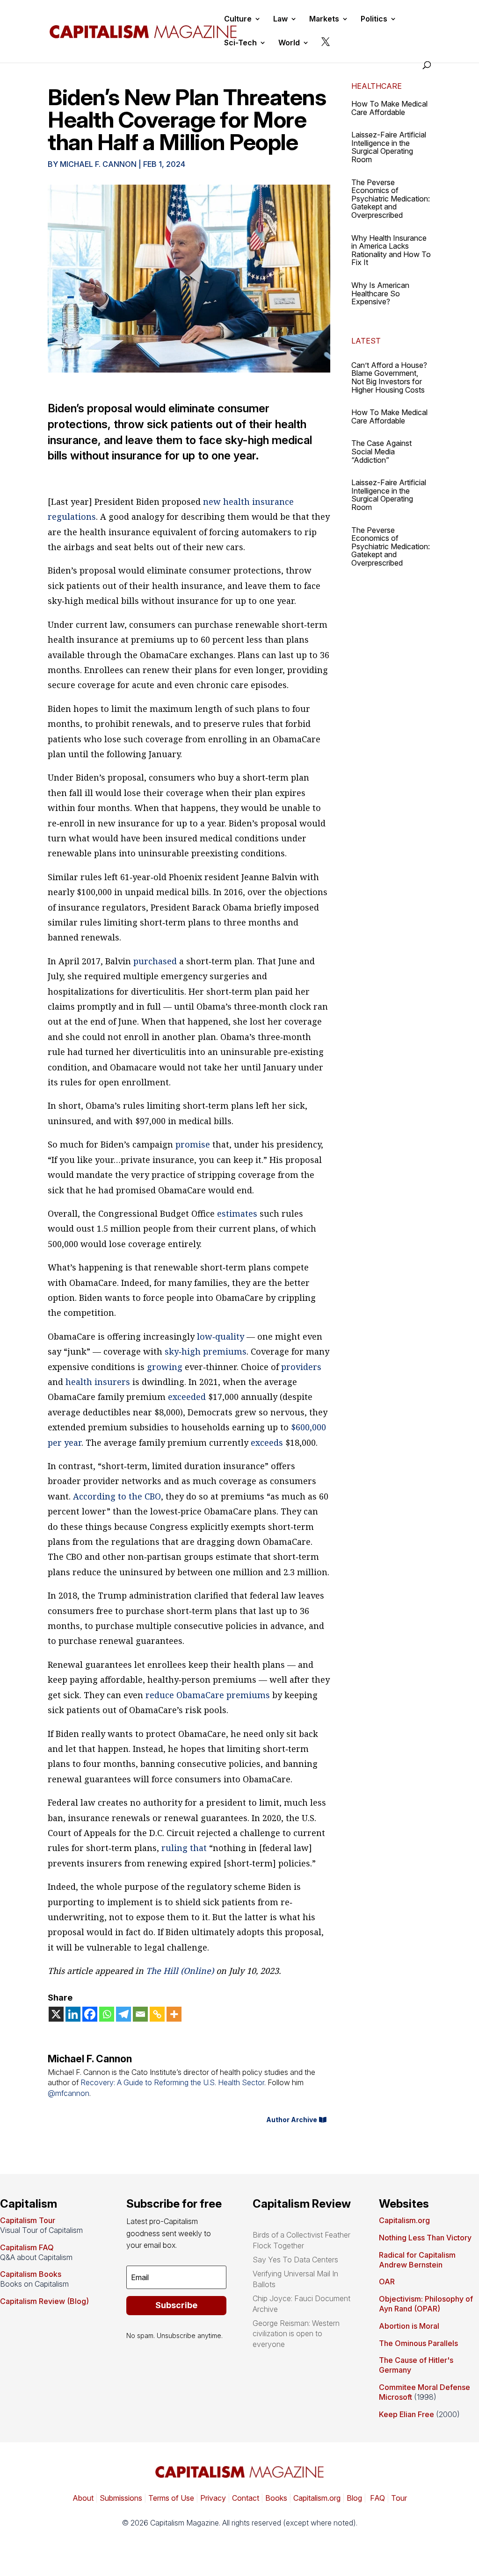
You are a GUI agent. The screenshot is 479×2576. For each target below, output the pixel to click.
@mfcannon (69, 2093)
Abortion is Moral (409, 2326)
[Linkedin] (73, 2014)
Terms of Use (170, 2498)
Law (280, 19)
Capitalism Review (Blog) (44, 2301)
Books (276, 2498)
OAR (387, 2282)
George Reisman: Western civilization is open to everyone (296, 2334)
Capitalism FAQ (27, 2247)
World (289, 43)
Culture (238, 19)
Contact (245, 2498)
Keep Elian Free (406, 2414)
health (79, 1382)
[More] (174, 2014)
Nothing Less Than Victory (425, 2238)
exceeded (187, 1397)
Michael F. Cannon (98, 164)
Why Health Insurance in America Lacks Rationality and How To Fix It (391, 250)
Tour (399, 2498)
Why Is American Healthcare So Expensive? (380, 293)
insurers (112, 1382)
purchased (155, 961)
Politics (374, 19)
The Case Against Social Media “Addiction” (381, 451)
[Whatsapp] (107, 2014)
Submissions (120, 2498)
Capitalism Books (31, 2274)
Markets (324, 19)
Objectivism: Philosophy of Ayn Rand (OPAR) (426, 2304)
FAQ (377, 2498)
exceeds (267, 1442)
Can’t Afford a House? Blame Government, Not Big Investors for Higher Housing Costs (389, 377)
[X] (56, 2014)
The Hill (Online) (180, 1971)
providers (301, 1367)
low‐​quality (221, 1336)
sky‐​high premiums (206, 1351)
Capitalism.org (404, 2220)
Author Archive (292, 2120)
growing (165, 1367)
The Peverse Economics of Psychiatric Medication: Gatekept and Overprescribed (391, 199)
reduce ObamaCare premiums (208, 1695)
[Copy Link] (157, 2014)
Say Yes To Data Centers (295, 2260)
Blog (354, 2498)
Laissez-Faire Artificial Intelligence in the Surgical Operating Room (389, 147)
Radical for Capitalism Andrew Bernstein (417, 2260)
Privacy (212, 2498)
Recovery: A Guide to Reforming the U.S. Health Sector (172, 2082)
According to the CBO (117, 1496)
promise (193, 1144)
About (83, 2498)
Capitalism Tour (28, 2220)
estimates (237, 1213)
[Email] (140, 2014)
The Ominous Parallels (418, 2343)
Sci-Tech (240, 43)
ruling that (184, 1848)
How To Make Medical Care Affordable (389, 108)
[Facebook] (90, 2014)
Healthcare (377, 86)
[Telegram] (123, 2014)
